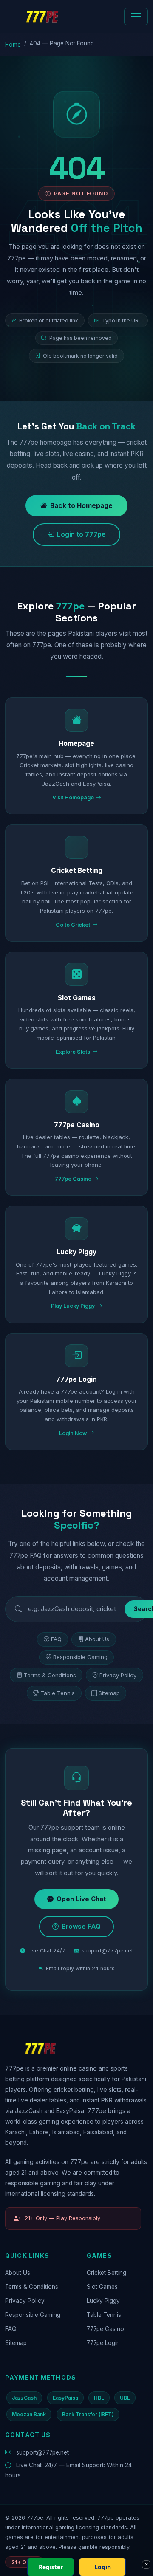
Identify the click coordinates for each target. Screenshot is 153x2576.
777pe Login (103, 2343)
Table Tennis (58, 1693)
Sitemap (109, 1693)
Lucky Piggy (103, 2301)
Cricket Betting (106, 2273)
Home (13, 45)
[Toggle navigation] (136, 17)
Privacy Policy (118, 1675)
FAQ (56, 1639)
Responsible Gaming (80, 1657)
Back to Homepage (81, 506)
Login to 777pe (81, 535)
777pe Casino (105, 2329)
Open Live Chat (81, 1899)
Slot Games (102, 2287)
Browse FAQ (81, 1927)
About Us (97, 1639)
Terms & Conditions (50, 1675)
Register (51, 2567)
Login (103, 2567)
